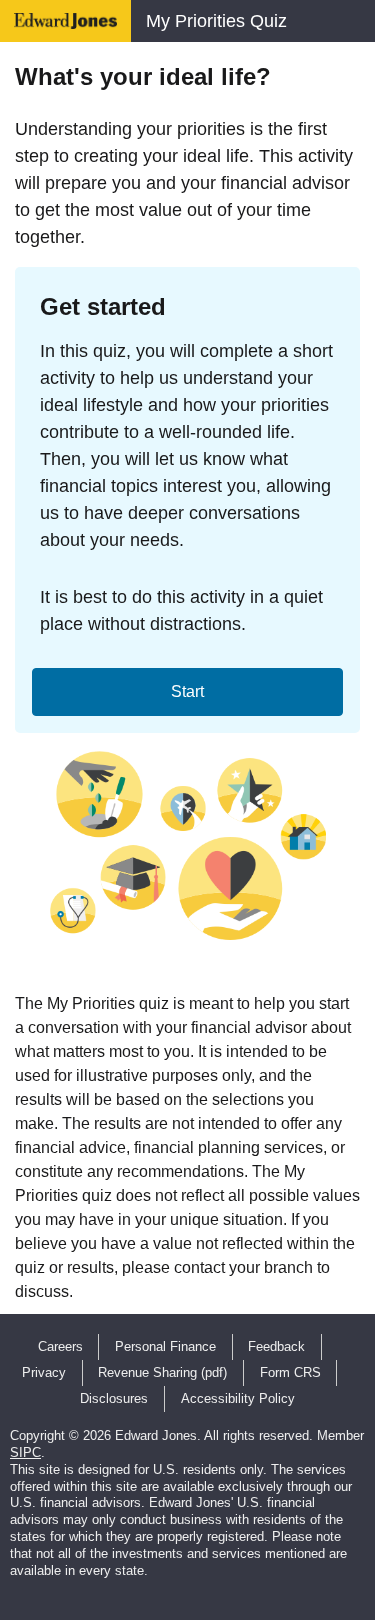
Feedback (276, 1346)
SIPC (25, 1452)
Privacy (44, 1372)
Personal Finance (165, 1346)
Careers (60, 1346)
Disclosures (114, 1398)
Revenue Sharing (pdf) (162, 1372)
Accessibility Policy (238, 1398)
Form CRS (290, 1372)
